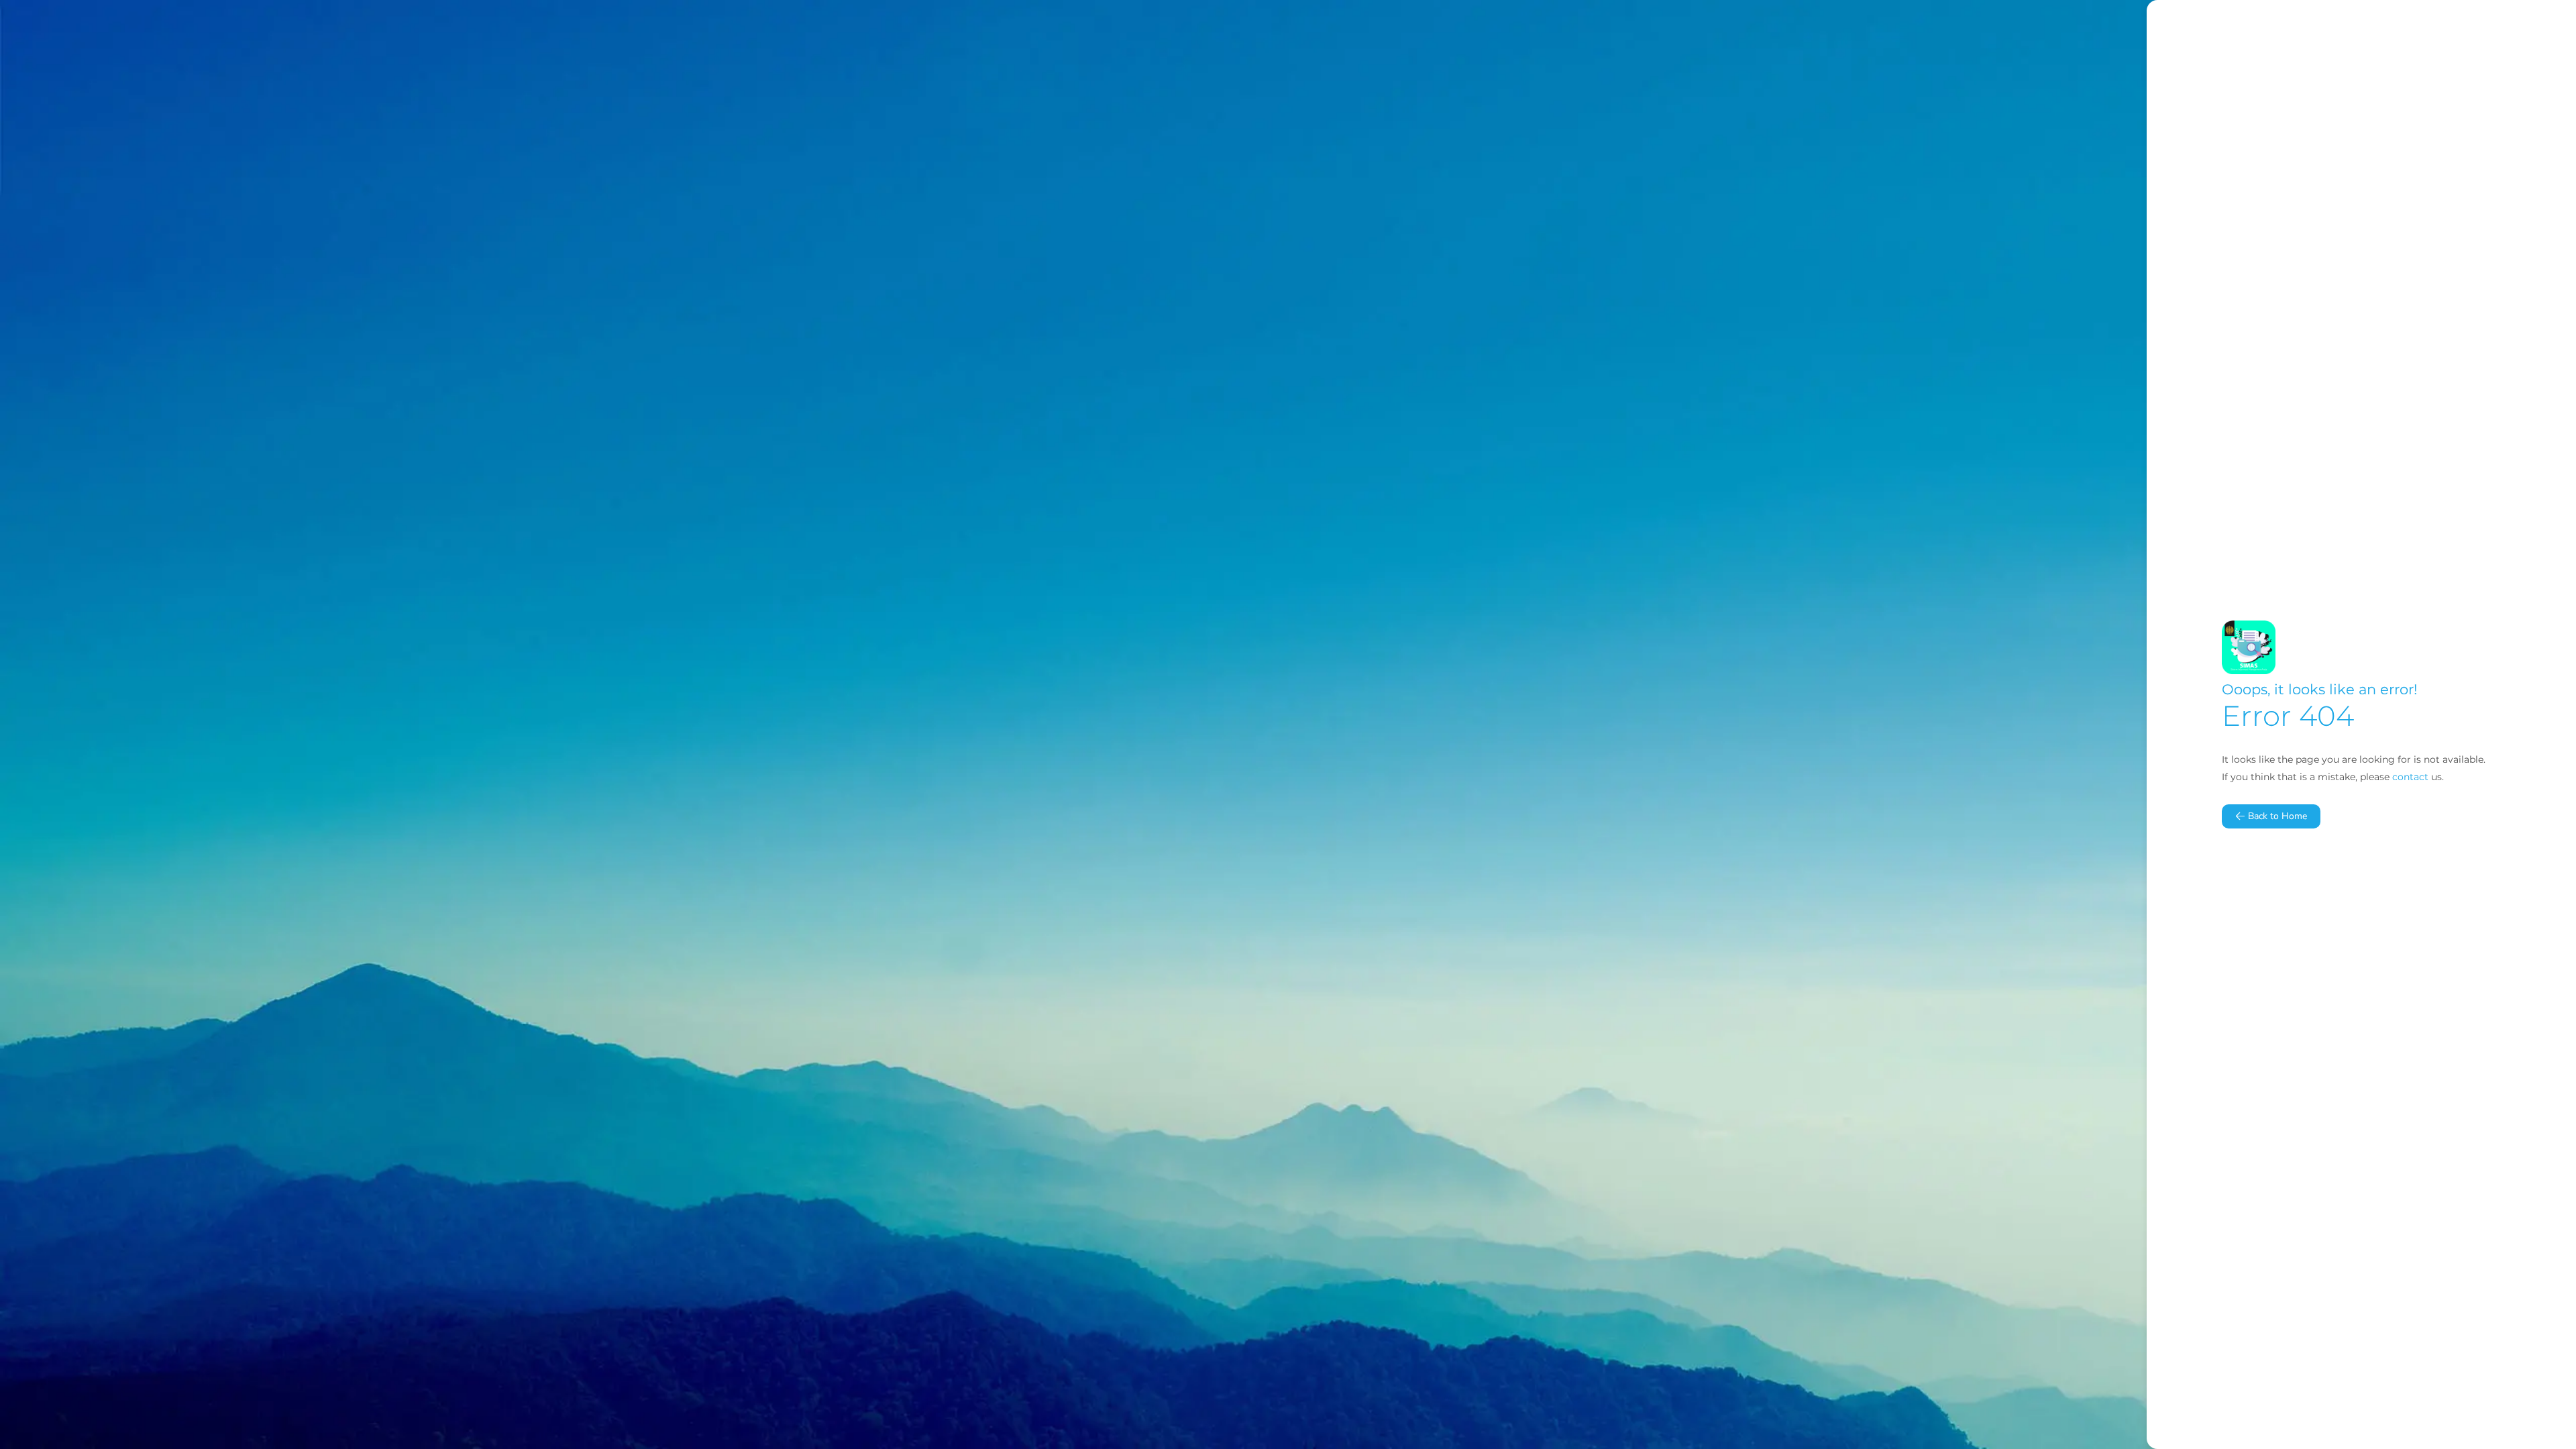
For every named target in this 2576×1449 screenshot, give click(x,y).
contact (2410, 777)
